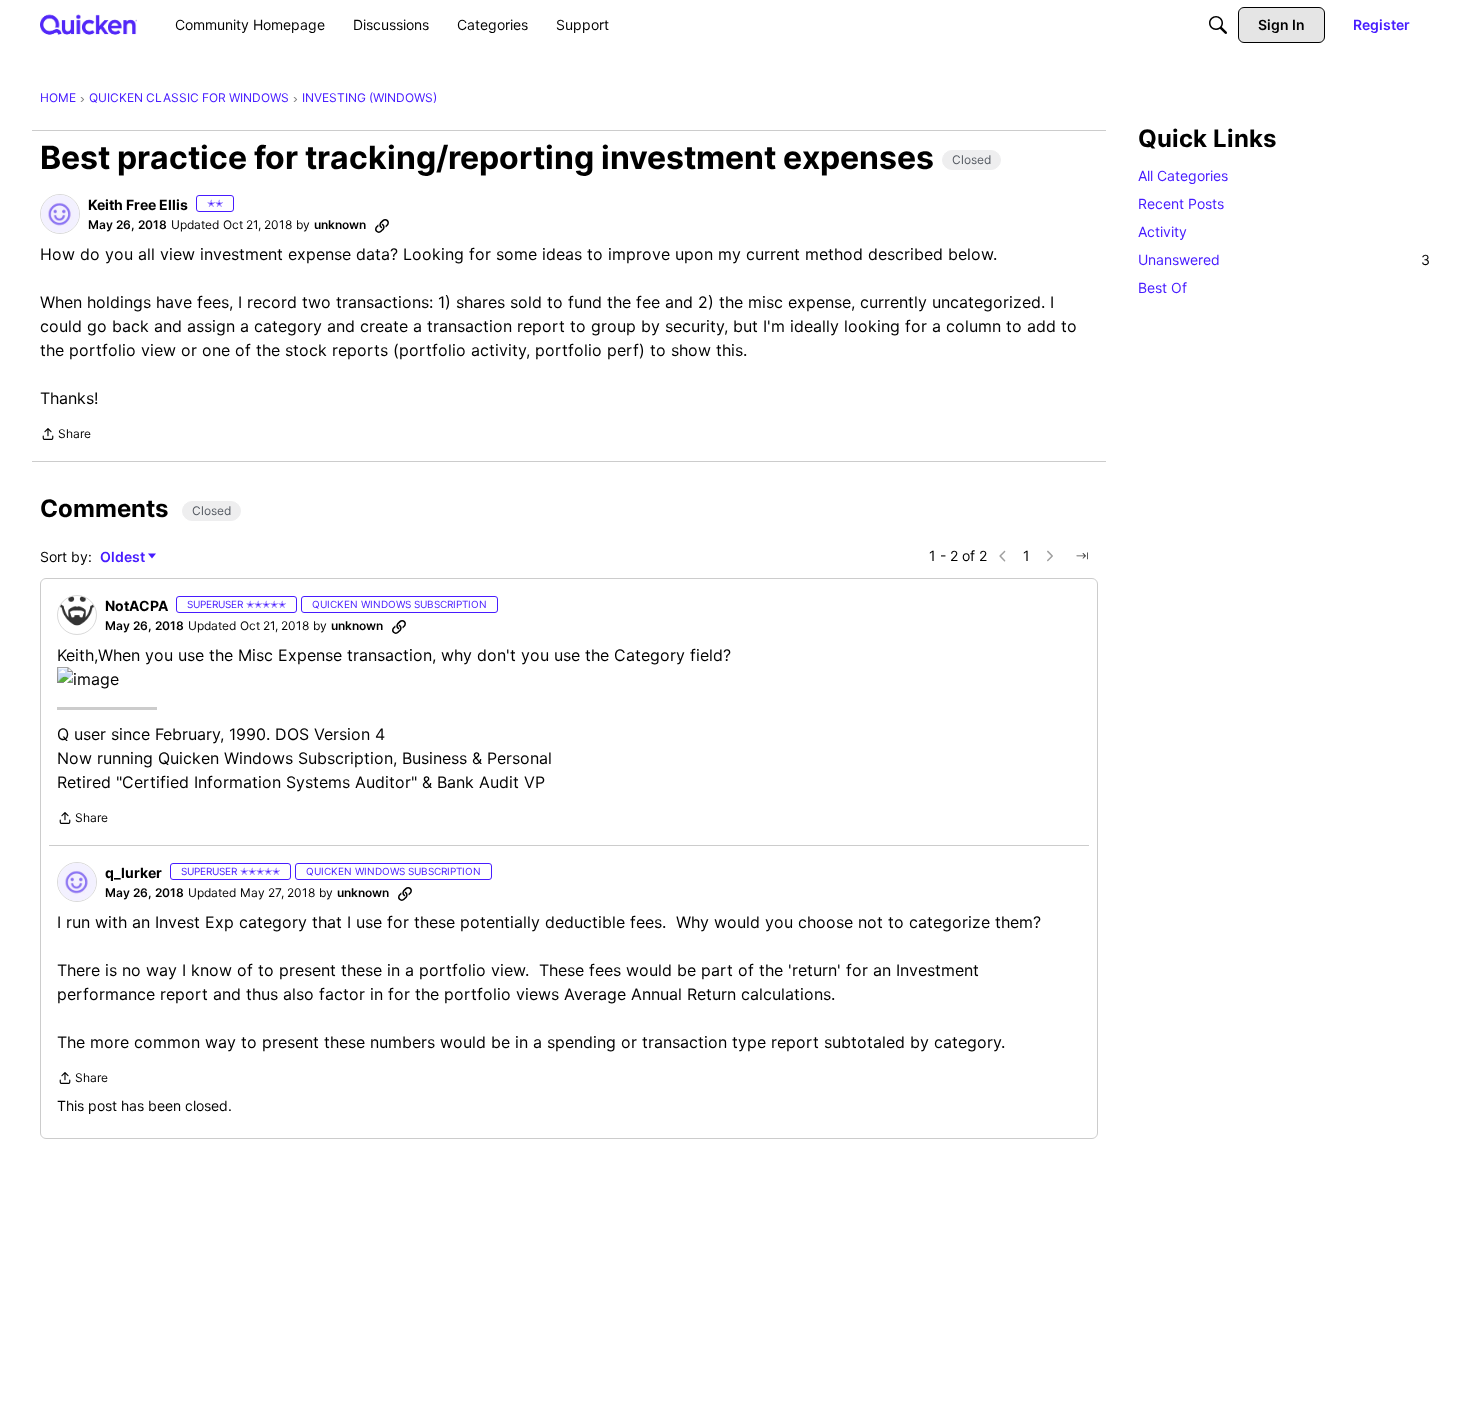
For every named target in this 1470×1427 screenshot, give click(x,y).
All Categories (1183, 175)
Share (65, 436)
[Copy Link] (382, 225)
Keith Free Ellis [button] (138, 204)
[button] (60, 214)
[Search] (1218, 25)
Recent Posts (1181, 203)
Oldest (124, 557)
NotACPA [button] (136, 605)
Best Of (1162, 287)
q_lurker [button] (133, 872)
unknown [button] (340, 224)
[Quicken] (88, 24)
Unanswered (1284, 259)
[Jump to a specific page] (1082, 556)
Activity (1162, 231)
